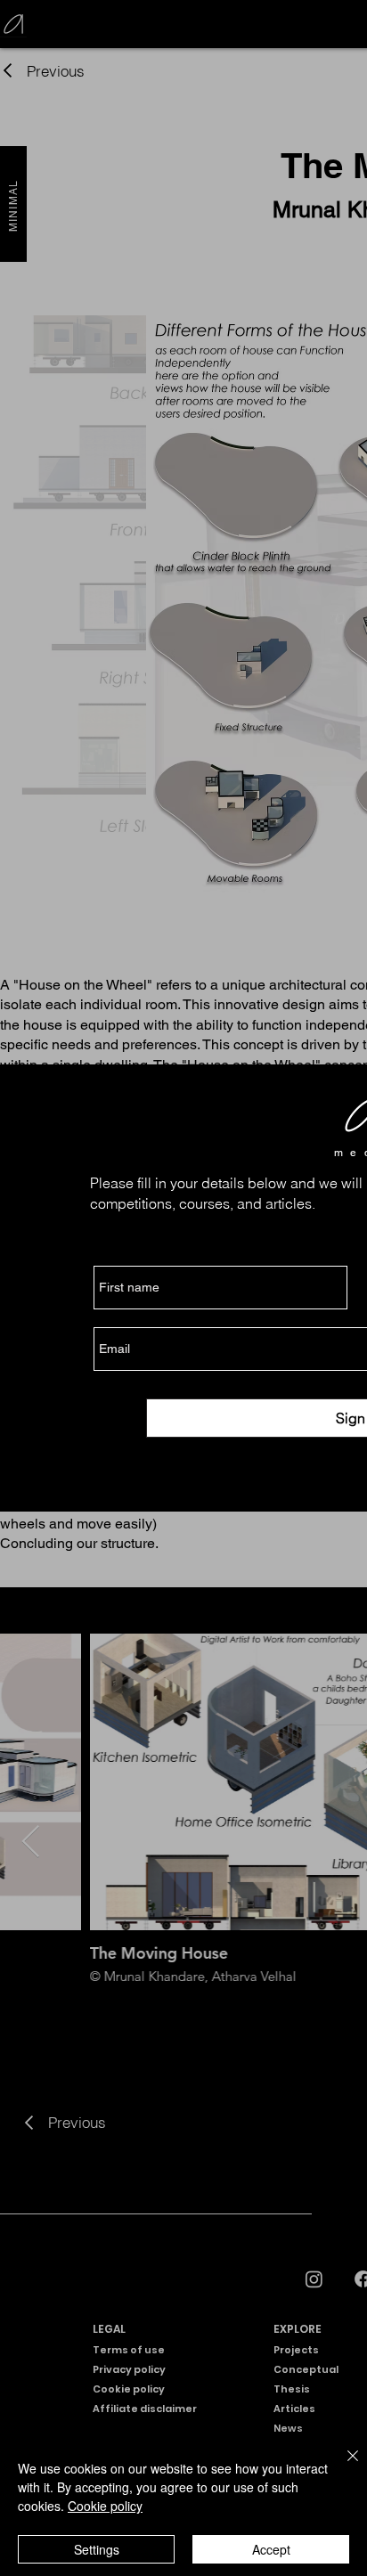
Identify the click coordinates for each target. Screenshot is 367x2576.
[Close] (342, 2466)
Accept (271, 2549)
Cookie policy (105, 2506)
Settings (97, 2549)
